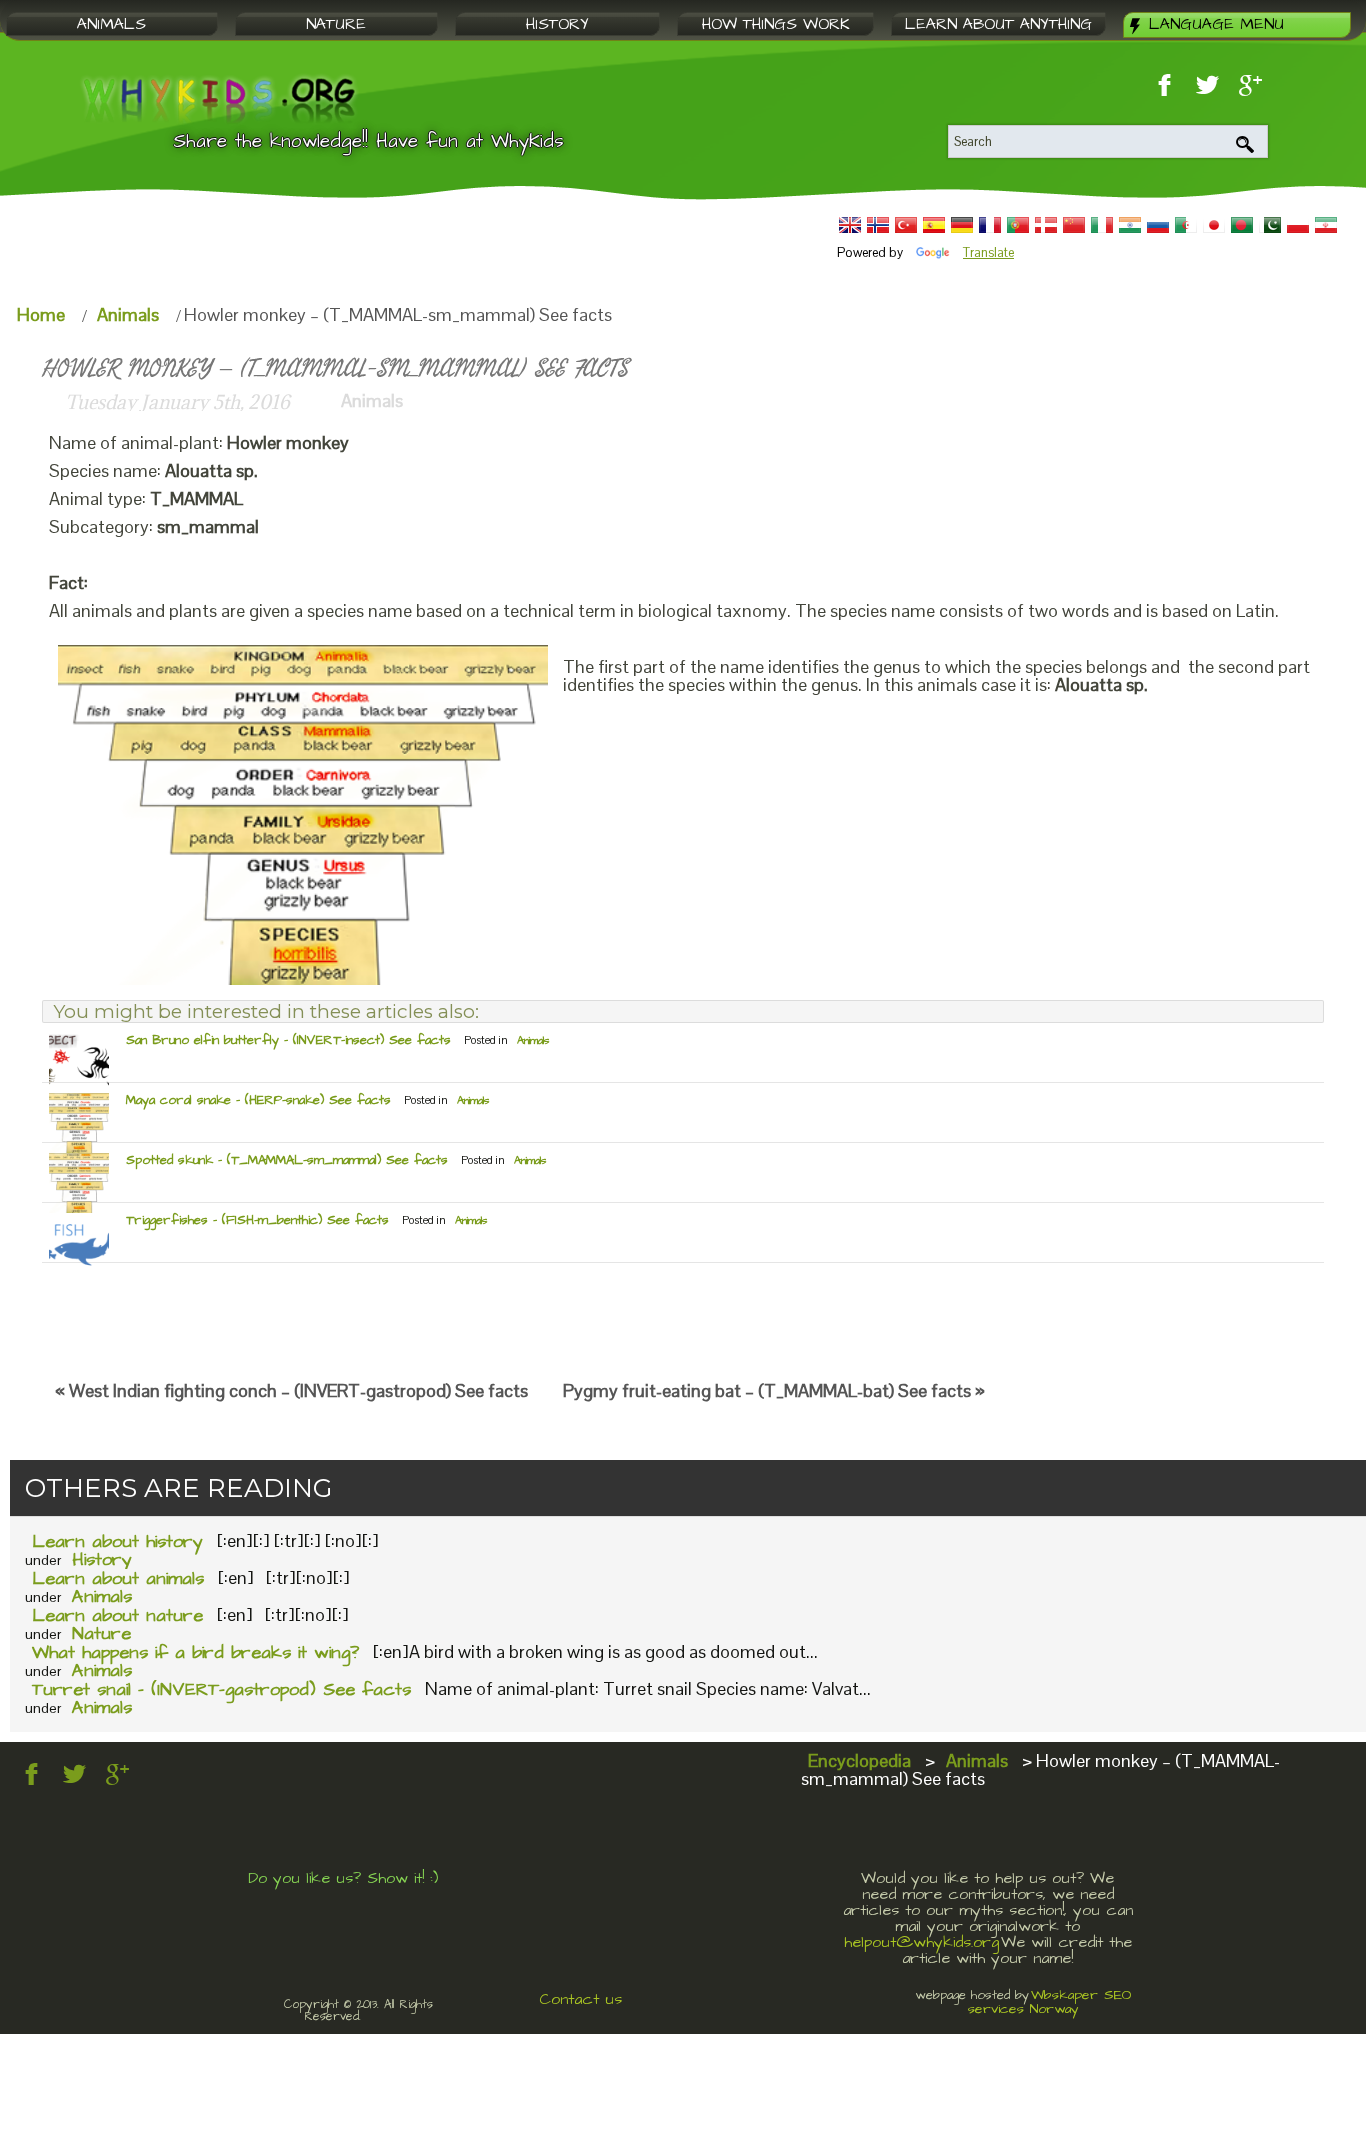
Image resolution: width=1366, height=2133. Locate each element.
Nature (101, 1633)
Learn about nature (117, 1615)
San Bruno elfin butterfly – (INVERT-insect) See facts (288, 1040)
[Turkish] (906, 225)
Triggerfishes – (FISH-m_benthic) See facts (257, 1220)
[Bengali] (1242, 225)
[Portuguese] (1018, 225)
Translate (988, 252)
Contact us (580, 1999)
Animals (128, 314)
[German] (962, 225)
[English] (850, 225)
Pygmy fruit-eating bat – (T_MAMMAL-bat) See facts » (774, 1390)
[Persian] (1326, 225)
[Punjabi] (1270, 225)
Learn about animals (118, 1578)
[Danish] (1046, 225)
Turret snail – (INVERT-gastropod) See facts (221, 1689)
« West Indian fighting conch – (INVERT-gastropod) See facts (291, 1390)
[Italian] (1102, 225)
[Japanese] (1214, 225)
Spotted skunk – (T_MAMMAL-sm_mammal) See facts (287, 1160)
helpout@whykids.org (921, 1942)
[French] (990, 225)
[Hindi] (1130, 225)
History (102, 1559)
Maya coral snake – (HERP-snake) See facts (258, 1100)
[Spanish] (934, 225)
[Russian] (1158, 225)
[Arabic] (1186, 225)
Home (41, 314)
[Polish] (1298, 225)
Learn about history (117, 1541)
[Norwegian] (878, 225)
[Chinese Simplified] (1074, 225)
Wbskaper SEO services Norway (1050, 2002)
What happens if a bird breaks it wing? (195, 1652)
